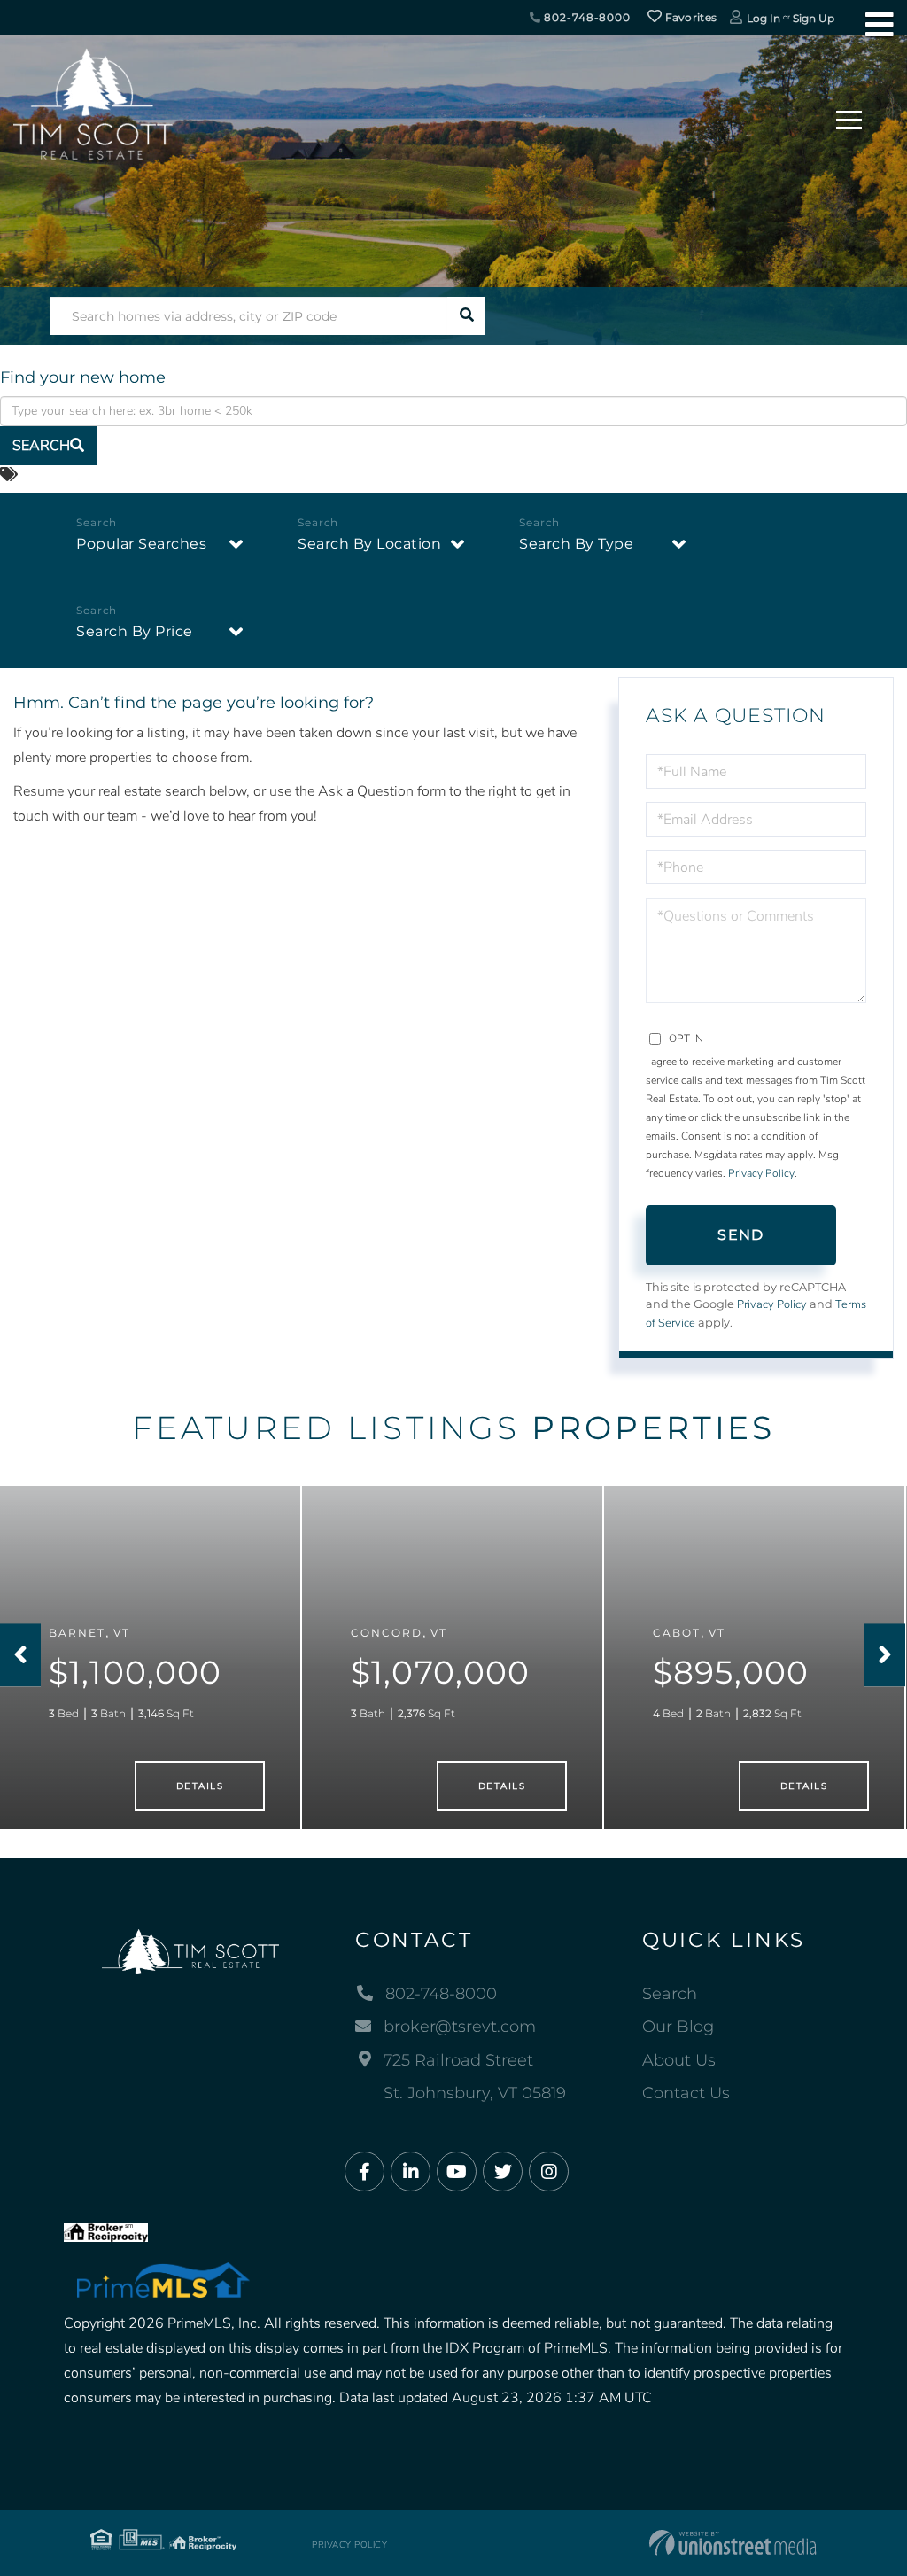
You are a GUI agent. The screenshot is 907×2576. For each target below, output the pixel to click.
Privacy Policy (761, 1173)
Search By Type (576, 544)
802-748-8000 (586, 17)
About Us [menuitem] (679, 2060)
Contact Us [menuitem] (686, 2093)
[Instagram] (549, 2172)
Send (740, 1235)
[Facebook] (364, 2172)
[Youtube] (457, 2172)
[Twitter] (503, 2172)
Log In (764, 18)
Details (200, 1786)
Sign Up (814, 18)
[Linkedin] (411, 2172)
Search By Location (369, 544)
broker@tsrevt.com (460, 2027)
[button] (466, 316)
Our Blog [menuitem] (678, 2027)
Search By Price (135, 631)
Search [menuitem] (670, 1994)
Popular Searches (141, 544)
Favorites (689, 17)
